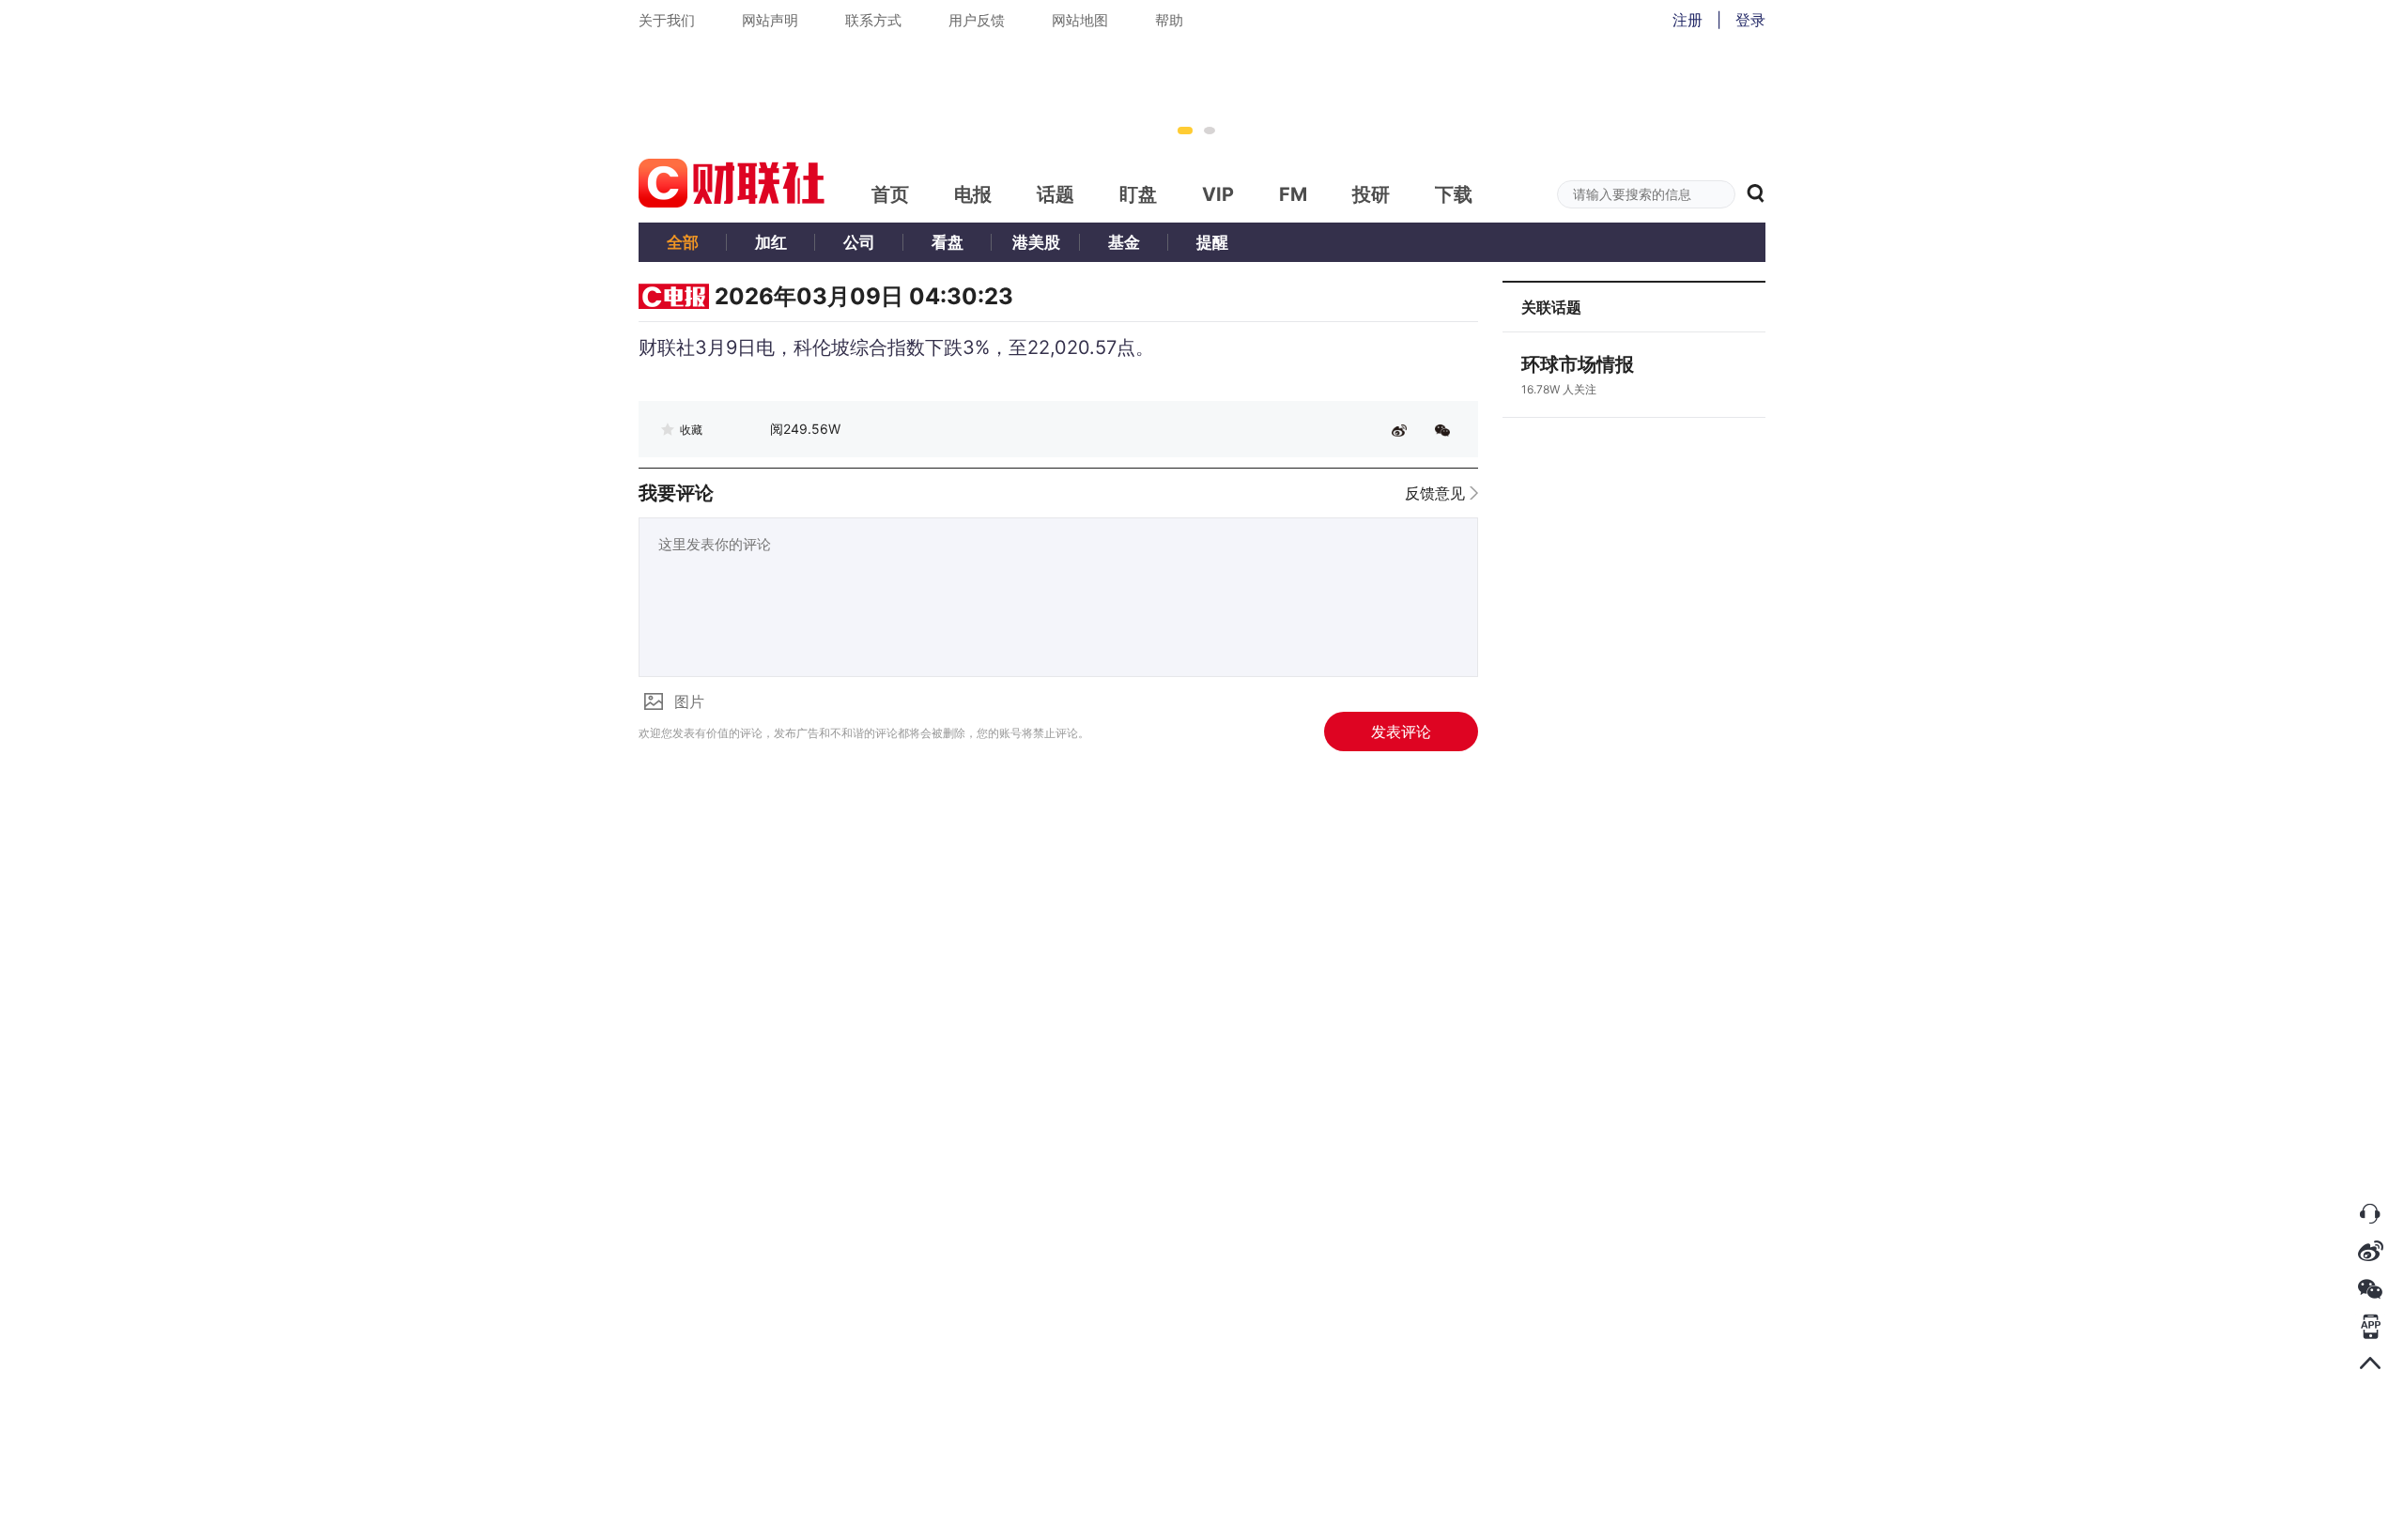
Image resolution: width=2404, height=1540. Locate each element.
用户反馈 (977, 20)
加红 (771, 242)
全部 (683, 242)
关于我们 (667, 20)
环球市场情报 (1578, 364)
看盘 (948, 242)
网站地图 (1080, 20)
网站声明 (770, 20)
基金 (1124, 242)
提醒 (1212, 242)
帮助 (1169, 20)
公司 (859, 242)
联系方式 (873, 20)
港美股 (1036, 242)
